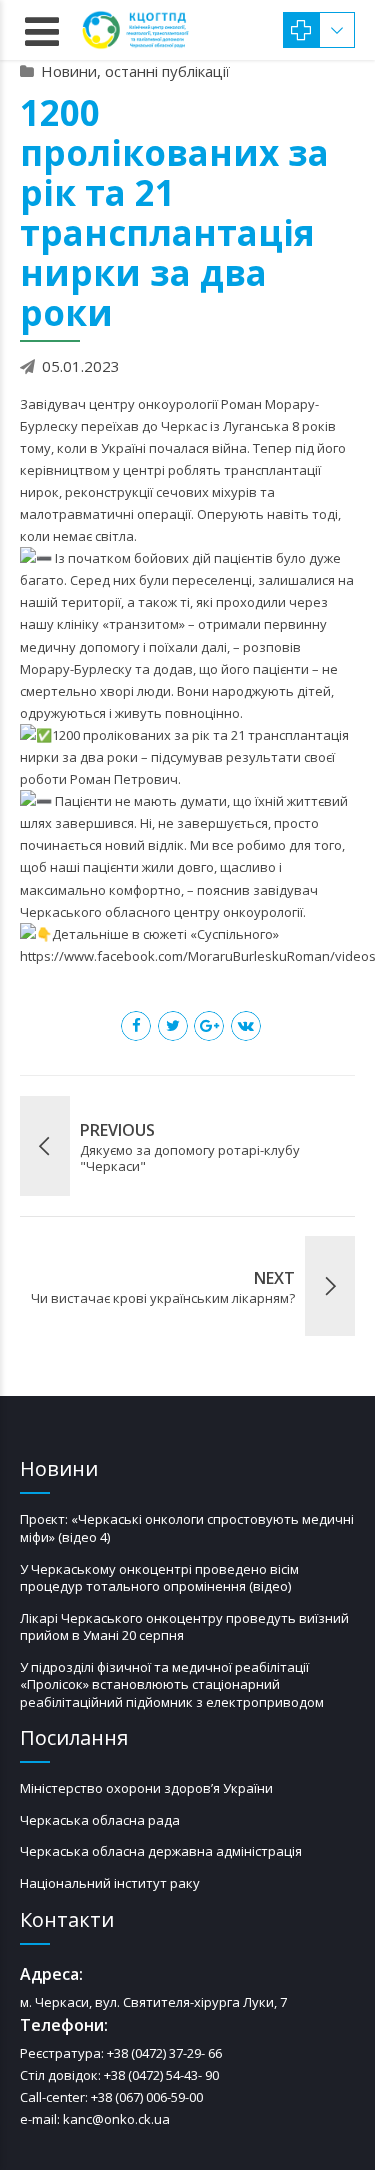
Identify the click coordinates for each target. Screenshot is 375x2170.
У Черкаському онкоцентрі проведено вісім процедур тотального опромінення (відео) (159, 1578)
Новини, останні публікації (135, 71)
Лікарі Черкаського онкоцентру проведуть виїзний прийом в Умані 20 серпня (184, 1627)
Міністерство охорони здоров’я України (146, 1788)
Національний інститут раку (110, 1883)
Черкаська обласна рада (100, 1820)
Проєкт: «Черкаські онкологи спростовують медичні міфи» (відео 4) (187, 1528)
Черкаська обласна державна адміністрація (161, 1851)
